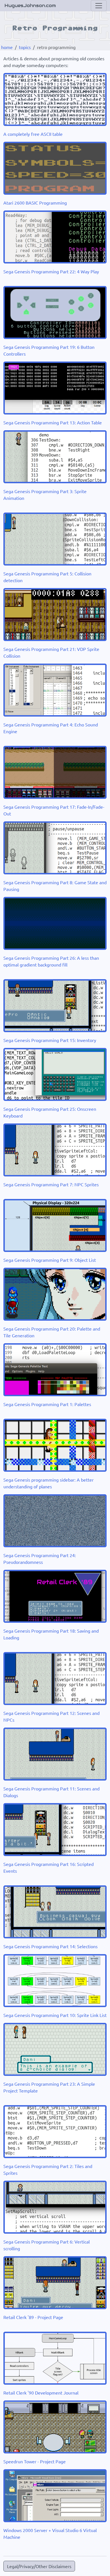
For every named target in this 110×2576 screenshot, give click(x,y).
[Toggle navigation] (99, 6)
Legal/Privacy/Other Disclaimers (39, 2566)
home (7, 47)
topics (25, 47)
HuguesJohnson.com (30, 5)
